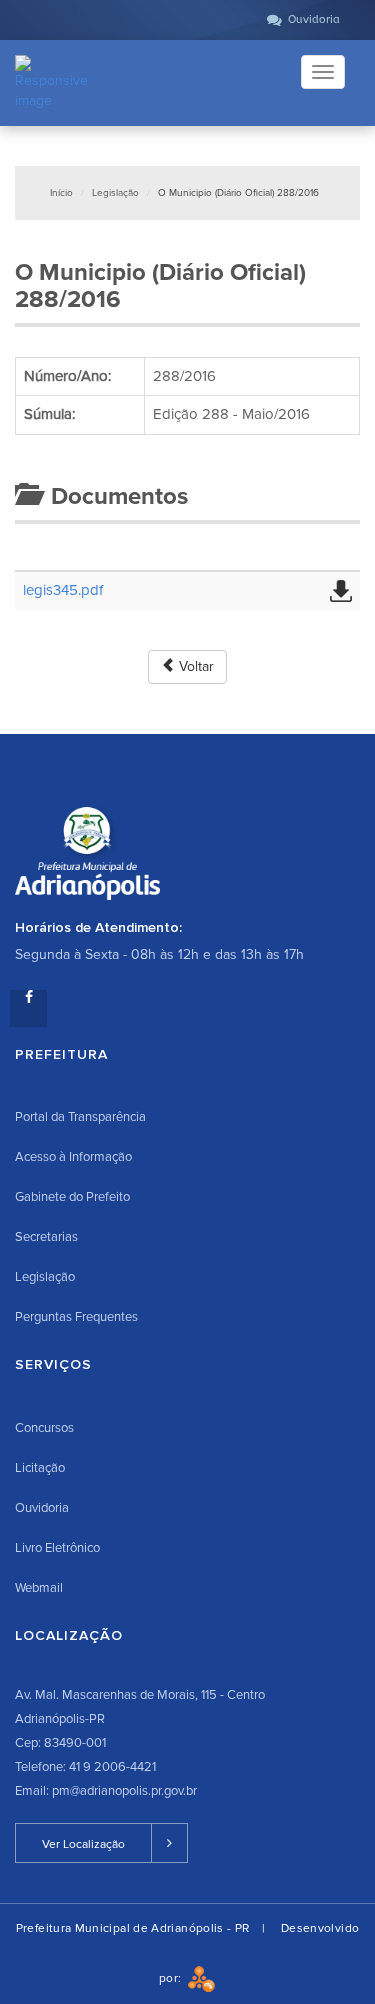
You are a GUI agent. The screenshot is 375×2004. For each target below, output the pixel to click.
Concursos (44, 1428)
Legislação (115, 193)
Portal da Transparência (80, 1117)
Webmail (39, 1588)
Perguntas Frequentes (76, 1317)
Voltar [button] (194, 666)
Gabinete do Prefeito (72, 1197)
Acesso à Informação (73, 1157)
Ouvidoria (42, 1508)
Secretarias (46, 1237)
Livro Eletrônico (57, 1548)
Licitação (40, 1468)
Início (61, 193)
